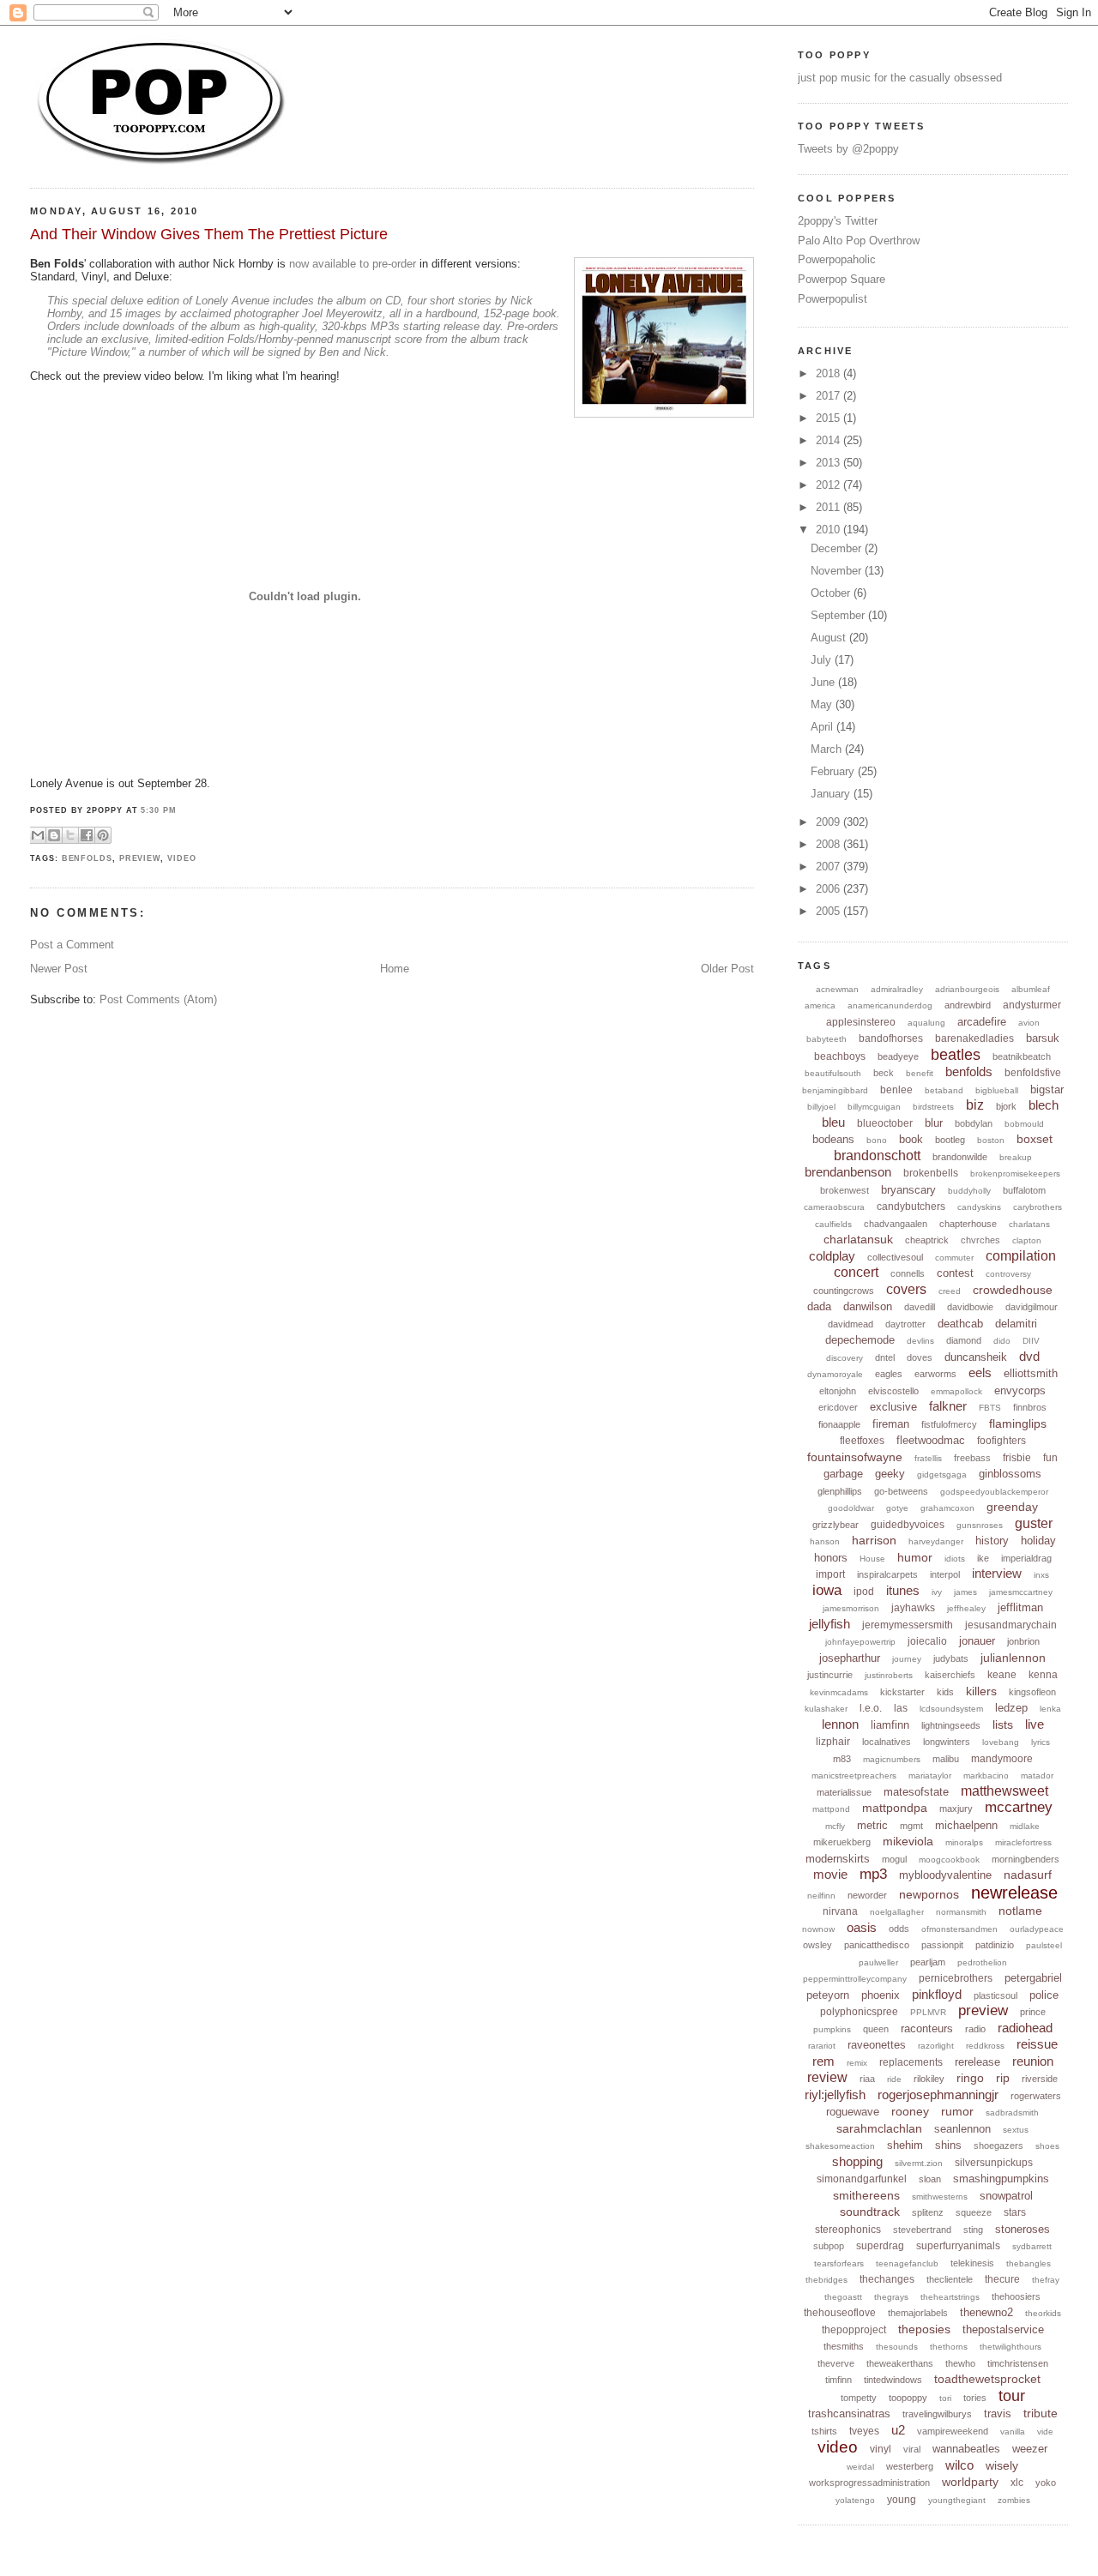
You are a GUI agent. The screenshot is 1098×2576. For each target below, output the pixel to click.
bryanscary (908, 1190)
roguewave (853, 2112)
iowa (827, 1590)
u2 (898, 2430)
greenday (1012, 1507)
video (182, 858)
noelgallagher (897, 1912)
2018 (830, 373)
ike (983, 1558)
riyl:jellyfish (835, 2095)
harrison (874, 1540)
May (823, 704)
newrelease (1014, 1893)
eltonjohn (838, 1391)
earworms (935, 1374)
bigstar (1047, 1089)
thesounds (897, 2347)
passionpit (942, 1945)
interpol (945, 1574)
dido (1002, 1341)
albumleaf (1031, 989)
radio (975, 2029)
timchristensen (1018, 2363)
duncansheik (976, 1357)
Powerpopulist (833, 299)
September (839, 615)
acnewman (837, 989)
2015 (830, 418)
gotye (897, 1508)
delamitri (1016, 1324)
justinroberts (889, 1675)
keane (1002, 1675)
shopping (857, 2161)
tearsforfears (839, 2263)
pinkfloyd (937, 1994)
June (824, 682)
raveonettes (877, 2045)
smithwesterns (940, 2197)
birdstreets (933, 1107)
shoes (1047, 2146)
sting (973, 2230)
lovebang (1001, 1742)
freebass (972, 1458)
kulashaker (826, 1709)
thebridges (827, 2280)
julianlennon (1013, 1658)
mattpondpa (895, 1808)
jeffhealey (966, 1608)
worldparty (970, 2482)
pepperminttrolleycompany (855, 1979)
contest (955, 1273)
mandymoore (1002, 1759)
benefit (920, 1073)
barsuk (1043, 1038)
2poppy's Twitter (838, 221)
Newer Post (59, 969)
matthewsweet (1004, 1791)
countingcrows (844, 1291)
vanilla (1013, 2432)
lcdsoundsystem (951, 1709)
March (828, 749)
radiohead (1025, 2028)
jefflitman (1020, 1607)
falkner (948, 1406)
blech (1044, 1105)
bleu (833, 1122)
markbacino (986, 1776)
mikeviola (908, 1841)
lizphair (833, 1742)
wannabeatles (966, 2449)
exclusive (893, 1407)
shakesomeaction (840, 2146)
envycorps (1020, 1390)
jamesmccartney (1021, 1592)
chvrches (980, 1240)
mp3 (873, 1874)
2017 (830, 396)
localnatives (887, 1742)
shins (948, 2145)
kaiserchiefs (950, 1675)
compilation (1021, 1256)
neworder (867, 1895)
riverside (1040, 2079)
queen (876, 2029)
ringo (970, 2078)
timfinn (839, 2380)
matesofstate (916, 1792)
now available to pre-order (353, 264)
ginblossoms (1010, 1474)
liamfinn (890, 1725)
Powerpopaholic (837, 259)
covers (906, 1289)
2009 (830, 822)
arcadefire (982, 1022)
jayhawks (913, 1608)
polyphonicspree (859, 2012)
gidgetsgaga (942, 1475)
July (823, 660)
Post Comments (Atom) (158, 999)
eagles (889, 1374)
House (872, 1559)
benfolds (87, 858)
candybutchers (911, 1207)
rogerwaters (1036, 2096)
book (911, 1139)
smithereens (866, 2195)
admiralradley (897, 989)
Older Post (727, 969)
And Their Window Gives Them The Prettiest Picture (209, 234)
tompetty (859, 2398)
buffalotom (1024, 1190)
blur (934, 1123)
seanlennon (962, 2129)
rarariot (822, 2046)
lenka (1050, 1709)
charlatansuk (858, 1239)
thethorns (949, 2347)
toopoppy (908, 2398)
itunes (903, 1590)
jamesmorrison (851, 1608)
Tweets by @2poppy (848, 149)
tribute (1041, 2413)
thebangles (1029, 2263)
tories (975, 2398)
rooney (910, 2111)
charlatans (1029, 1224)
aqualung (926, 1023)
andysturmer (1032, 1005)
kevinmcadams (839, 1692)
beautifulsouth (833, 1073)
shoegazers (998, 2146)
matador (1037, 1776)
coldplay (832, 1256)
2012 (830, 485)
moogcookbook (949, 1860)
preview (140, 858)
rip (1003, 2078)
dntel (885, 1357)
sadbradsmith (1012, 2113)
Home (395, 969)
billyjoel (821, 1107)
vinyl (881, 2449)
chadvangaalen (896, 1224)
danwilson (868, 1306)
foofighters (1001, 1441)
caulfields (833, 1224)
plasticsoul (995, 1995)
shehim (905, 2145)
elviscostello (893, 1391)
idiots (955, 1559)
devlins (920, 1341)
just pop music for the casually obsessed (900, 78)
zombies (1014, 2500)
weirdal (860, 2467)
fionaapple (839, 1424)
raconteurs (927, 2028)
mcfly (835, 1826)
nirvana (840, 1911)
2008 (830, 844)
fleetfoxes (862, 1441)
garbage (843, 1474)
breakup (1016, 1157)
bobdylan (974, 1123)
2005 (830, 911)
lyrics (1041, 1742)
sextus (1016, 2130)
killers (981, 1691)
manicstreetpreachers (854, 1776)
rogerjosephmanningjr (938, 2095)
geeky (890, 1474)
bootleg (950, 1140)
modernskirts (838, 1859)
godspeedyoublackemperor (994, 1492)
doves (920, 1357)
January (832, 794)
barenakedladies (974, 1038)
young (902, 2500)
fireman (891, 1424)
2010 (830, 530)
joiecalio (927, 1641)
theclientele (950, 2279)
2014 (830, 440)
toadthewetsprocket (987, 2379)
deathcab (960, 1324)
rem (823, 2061)
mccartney (1019, 1807)
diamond (964, 1340)
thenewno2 (986, 2312)
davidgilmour (1032, 1307)
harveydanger (936, 1541)
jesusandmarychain (1011, 1625)
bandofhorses (891, 1038)
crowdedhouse (1013, 1290)
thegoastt (843, 2297)
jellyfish (830, 1624)
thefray (1046, 2280)
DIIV (1031, 1341)
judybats (951, 1658)
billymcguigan (874, 1107)
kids (945, 1692)
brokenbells (931, 1173)
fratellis (928, 1458)
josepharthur (850, 1658)
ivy (937, 1592)
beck (884, 1073)
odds (899, 1929)
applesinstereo (861, 1022)
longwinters (947, 1742)
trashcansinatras (849, 2413)
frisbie (1017, 1458)
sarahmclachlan (879, 2128)
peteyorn (828, 1995)
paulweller (878, 1962)
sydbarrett (1032, 2246)
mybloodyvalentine (945, 1875)
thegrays (891, 2297)
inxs (1041, 1575)
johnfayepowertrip (860, 1642)
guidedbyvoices (908, 1525)
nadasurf (1028, 1875)
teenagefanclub (907, 2263)
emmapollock (956, 1391)
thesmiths (844, 2346)
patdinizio (995, 1945)
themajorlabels (918, 2313)
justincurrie (830, 1675)
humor (915, 1557)
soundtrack (870, 2212)
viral (912, 2449)
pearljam (928, 1962)
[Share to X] (70, 835)
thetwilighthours (1011, 2347)
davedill (920, 1307)
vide (1045, 2432)
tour (1012, 2396)
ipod (864, 1592)
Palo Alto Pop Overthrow (859, 241)
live (1035, 1724)
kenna (1043, 1675)
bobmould (1024, 1124)
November (838, 571)
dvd (1029, 1356)
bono (877, 1140)
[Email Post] (117, 834)
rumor (957, 2111)
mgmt (911, 1826)
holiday (1038, 1541)
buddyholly (969, 1191)
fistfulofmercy (949, 1424)
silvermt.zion (919, 2163)
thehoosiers (1016, 2296)
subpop (829, 2246)
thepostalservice (1003, 2329)
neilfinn (821, 1896)
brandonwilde (960, 1157)
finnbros (1030, 1407)
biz (975, 1105)
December (838, 548)
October (832, 593)
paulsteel (1044, 1945)
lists (1003, 1724)
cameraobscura (834, 1207)
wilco (959, 2465)
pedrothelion (982, 1962)
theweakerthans (900, 2363)
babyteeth (827, 1039)
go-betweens (901, 1491)
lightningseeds (951, 1725)
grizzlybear (836, 1525)
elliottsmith (1031, 1373)
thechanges (887, 2279)
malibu (946, 1759)
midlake (1025, 1826)
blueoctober (885, 1123)
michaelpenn (966, 1825)
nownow (818, 1929)
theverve (836, 2363)
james (965, 1592)
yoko (1046, 2483)
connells (908, 1273)
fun (1050, 1458)
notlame (1020, 1911)
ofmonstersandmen (959, 1929)
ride (894, 2079)
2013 (830, 463)
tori (945, 2398)
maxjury (956, 1809)
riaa (867, 2079)
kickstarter (902, 1692)
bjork (1006, 1106)
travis (998, 2413)
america (820, 1005)
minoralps (964, 1842)
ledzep (1011, 1708)
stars (1015, 2212)
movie (830, 1874)
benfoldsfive (1033, 1073)
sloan (930, 2179)
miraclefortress (1023, 1842)
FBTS (990, 1408)
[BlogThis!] (54, 835)
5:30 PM (158, 810)
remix (857, 2063)
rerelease (977, 2062)
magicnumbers (892, 1759)
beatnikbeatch (1022, 1056)
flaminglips (1018, 1423)
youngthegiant (957, 2500)
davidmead (851, 1324)
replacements (911, 2062)
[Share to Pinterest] (103, 835)
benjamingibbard (835, 1090)
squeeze (974, 2212)
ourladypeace (1037, 1929)
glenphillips (840, 1491)
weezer (1030, 2449)
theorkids (1043, 2313)
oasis (862, 1927)
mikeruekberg (842, 1842)
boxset (1035, 1139)
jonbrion (1023, 1641)
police (1044, 1995)
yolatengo (855, 2500)
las (901, 1708)
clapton (1027, 1240)
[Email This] (38, 835)
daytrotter (905, 1324)
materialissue (844, 1792)
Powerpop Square (842, 279)
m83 (842, 1759)
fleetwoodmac (931, 1440)
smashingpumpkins (1001, 2179)
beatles (956, 1055)
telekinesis (972, 2263)
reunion (1033, 2061)
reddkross (985, 2046)
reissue (1037, 2044)
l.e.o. (871, 1708)
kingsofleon (1032, 1692)
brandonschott (877, 1156)
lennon (840, 1724)
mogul (894, 1859)
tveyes (864, 2431)
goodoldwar (851, 1508)
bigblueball (997, 1090)
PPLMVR (928, 2012)
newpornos (929, 1894)
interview (997, 1573)
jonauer (977, 1641)
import (830, 1574)
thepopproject (854, 2330)
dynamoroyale (835, 1374)
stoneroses (1023, 2229)
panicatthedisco (877, 1945)
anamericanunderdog (890, 1005)
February (834, 771)
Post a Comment (72, 945)
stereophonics (848, 2230)
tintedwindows (893, 2380)
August (830, 638)
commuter (954, 1258)
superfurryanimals (958, 2246)
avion (1029, 1023)
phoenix (881, 1995)
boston (991, 1140)
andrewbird (968, 1005)
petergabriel (1033, 1978)
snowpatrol (1006, 2196)
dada (819, 1306)
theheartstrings (950, 2297)
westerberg (910, 2466)
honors (831, 1558)
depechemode (860, 1340)
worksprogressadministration (869, 2483)
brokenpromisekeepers (1015, 1174)
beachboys (840, 1056)
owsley (817, 1945)
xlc (1017, 2483)
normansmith (961, 1912)
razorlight (936, 2046)
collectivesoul (895, 1257)
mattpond (831, 1809)
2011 (830, 507)
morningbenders (1026, 1859)
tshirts (824, 2431)
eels (980, 1372)
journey (907, 1659)
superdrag (880, 2246)
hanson (825, 1541)
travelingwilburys (937, 2414)
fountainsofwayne (855, 1457)
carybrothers (1038, 1207)
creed (950, 1291)
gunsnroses (980, 1525)
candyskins (979, 1207)
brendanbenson (848, 1172)
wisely (1002, 2465)
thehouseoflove (840, 2313)
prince (1033, 2012)
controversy (1008, 1274)
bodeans (833, 1139)
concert (856, 1272)
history (992, 1541)
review (827, 2077)
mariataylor (930, 1776)
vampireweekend (953, 2431)
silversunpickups (994, 2163)
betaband (944, 1090)
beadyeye (898, 1056)
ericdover (838, 1407)
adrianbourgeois (967, 989)
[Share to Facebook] (87, 835)
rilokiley (929, 2079)
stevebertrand (922, 2230)
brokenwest (845, 1190)
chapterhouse (968, 1224)
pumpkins (832, 2029)
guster (1034, 1523)
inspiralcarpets (887, 1574)
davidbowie (970, 1307)
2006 (830, 889)
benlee (896, 1090)
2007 (830, 867)
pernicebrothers (956, 1978)
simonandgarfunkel (862, 2179)
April (823, 727)
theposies (924, 2329)
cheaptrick (927, 1240)
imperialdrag (1026, 1558)
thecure (1002, 2279)
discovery (845, 1358)
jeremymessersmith (908, 1625)
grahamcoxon (947, 1508)
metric (872, 1825)
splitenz (928, 2212)
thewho (960, 2363)
